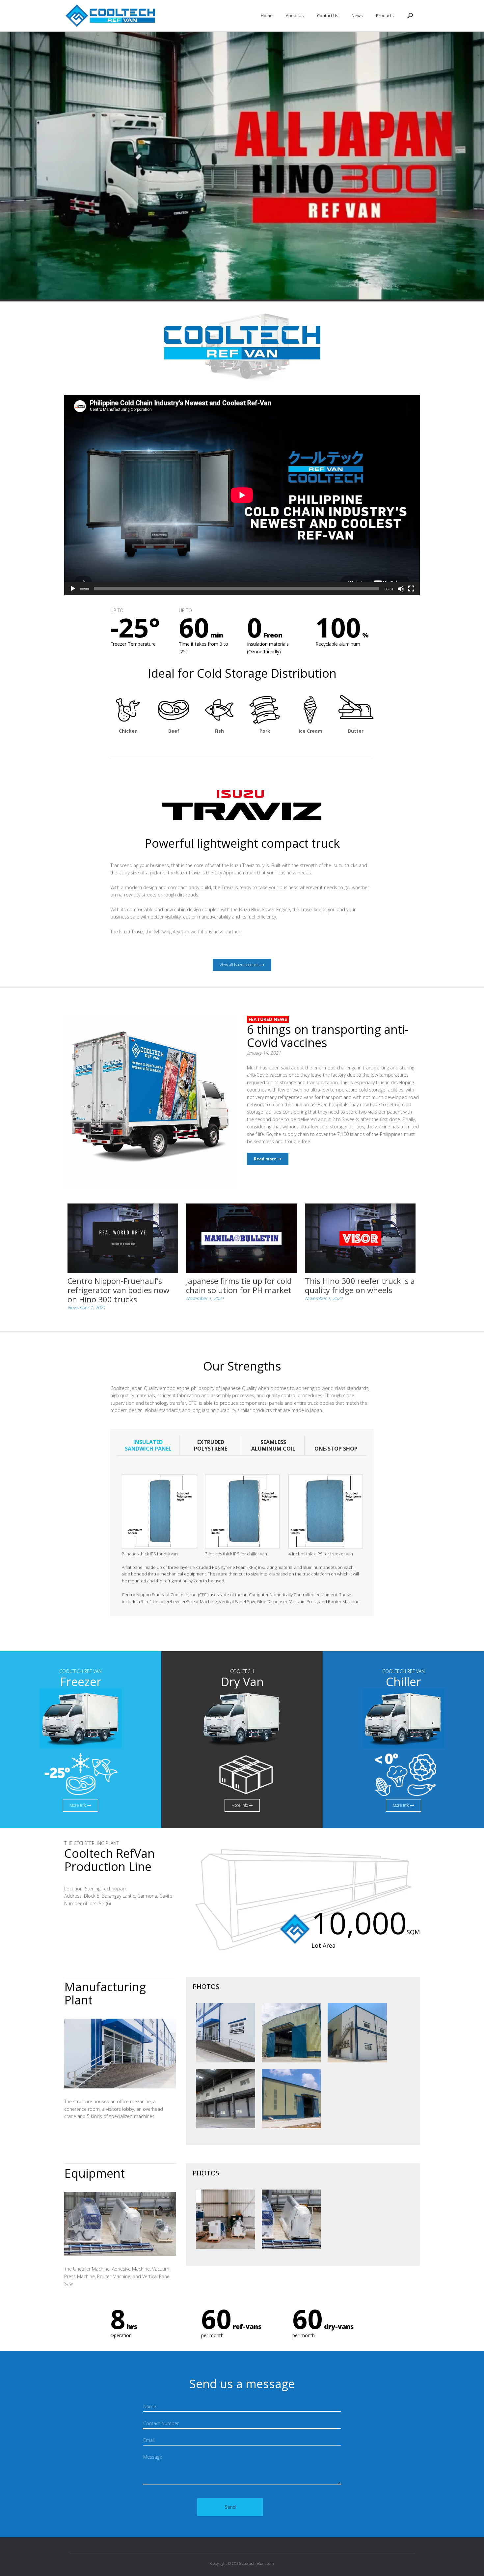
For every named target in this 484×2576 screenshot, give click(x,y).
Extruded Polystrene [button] (211, 1445)
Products (385, 16)
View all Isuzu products (240, 965)
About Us (295, 16)
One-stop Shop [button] (336, 1449)
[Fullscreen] (411, 589)
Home (267, 16)
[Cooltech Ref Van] (111, 16)
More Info (79, 1805)
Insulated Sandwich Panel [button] (148, 1445)
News (357, 16)
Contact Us (328, 16)
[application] (242, 495)
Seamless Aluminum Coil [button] (273, 1445)
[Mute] (401, 589)
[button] (410, 16)
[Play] (73, 589)
